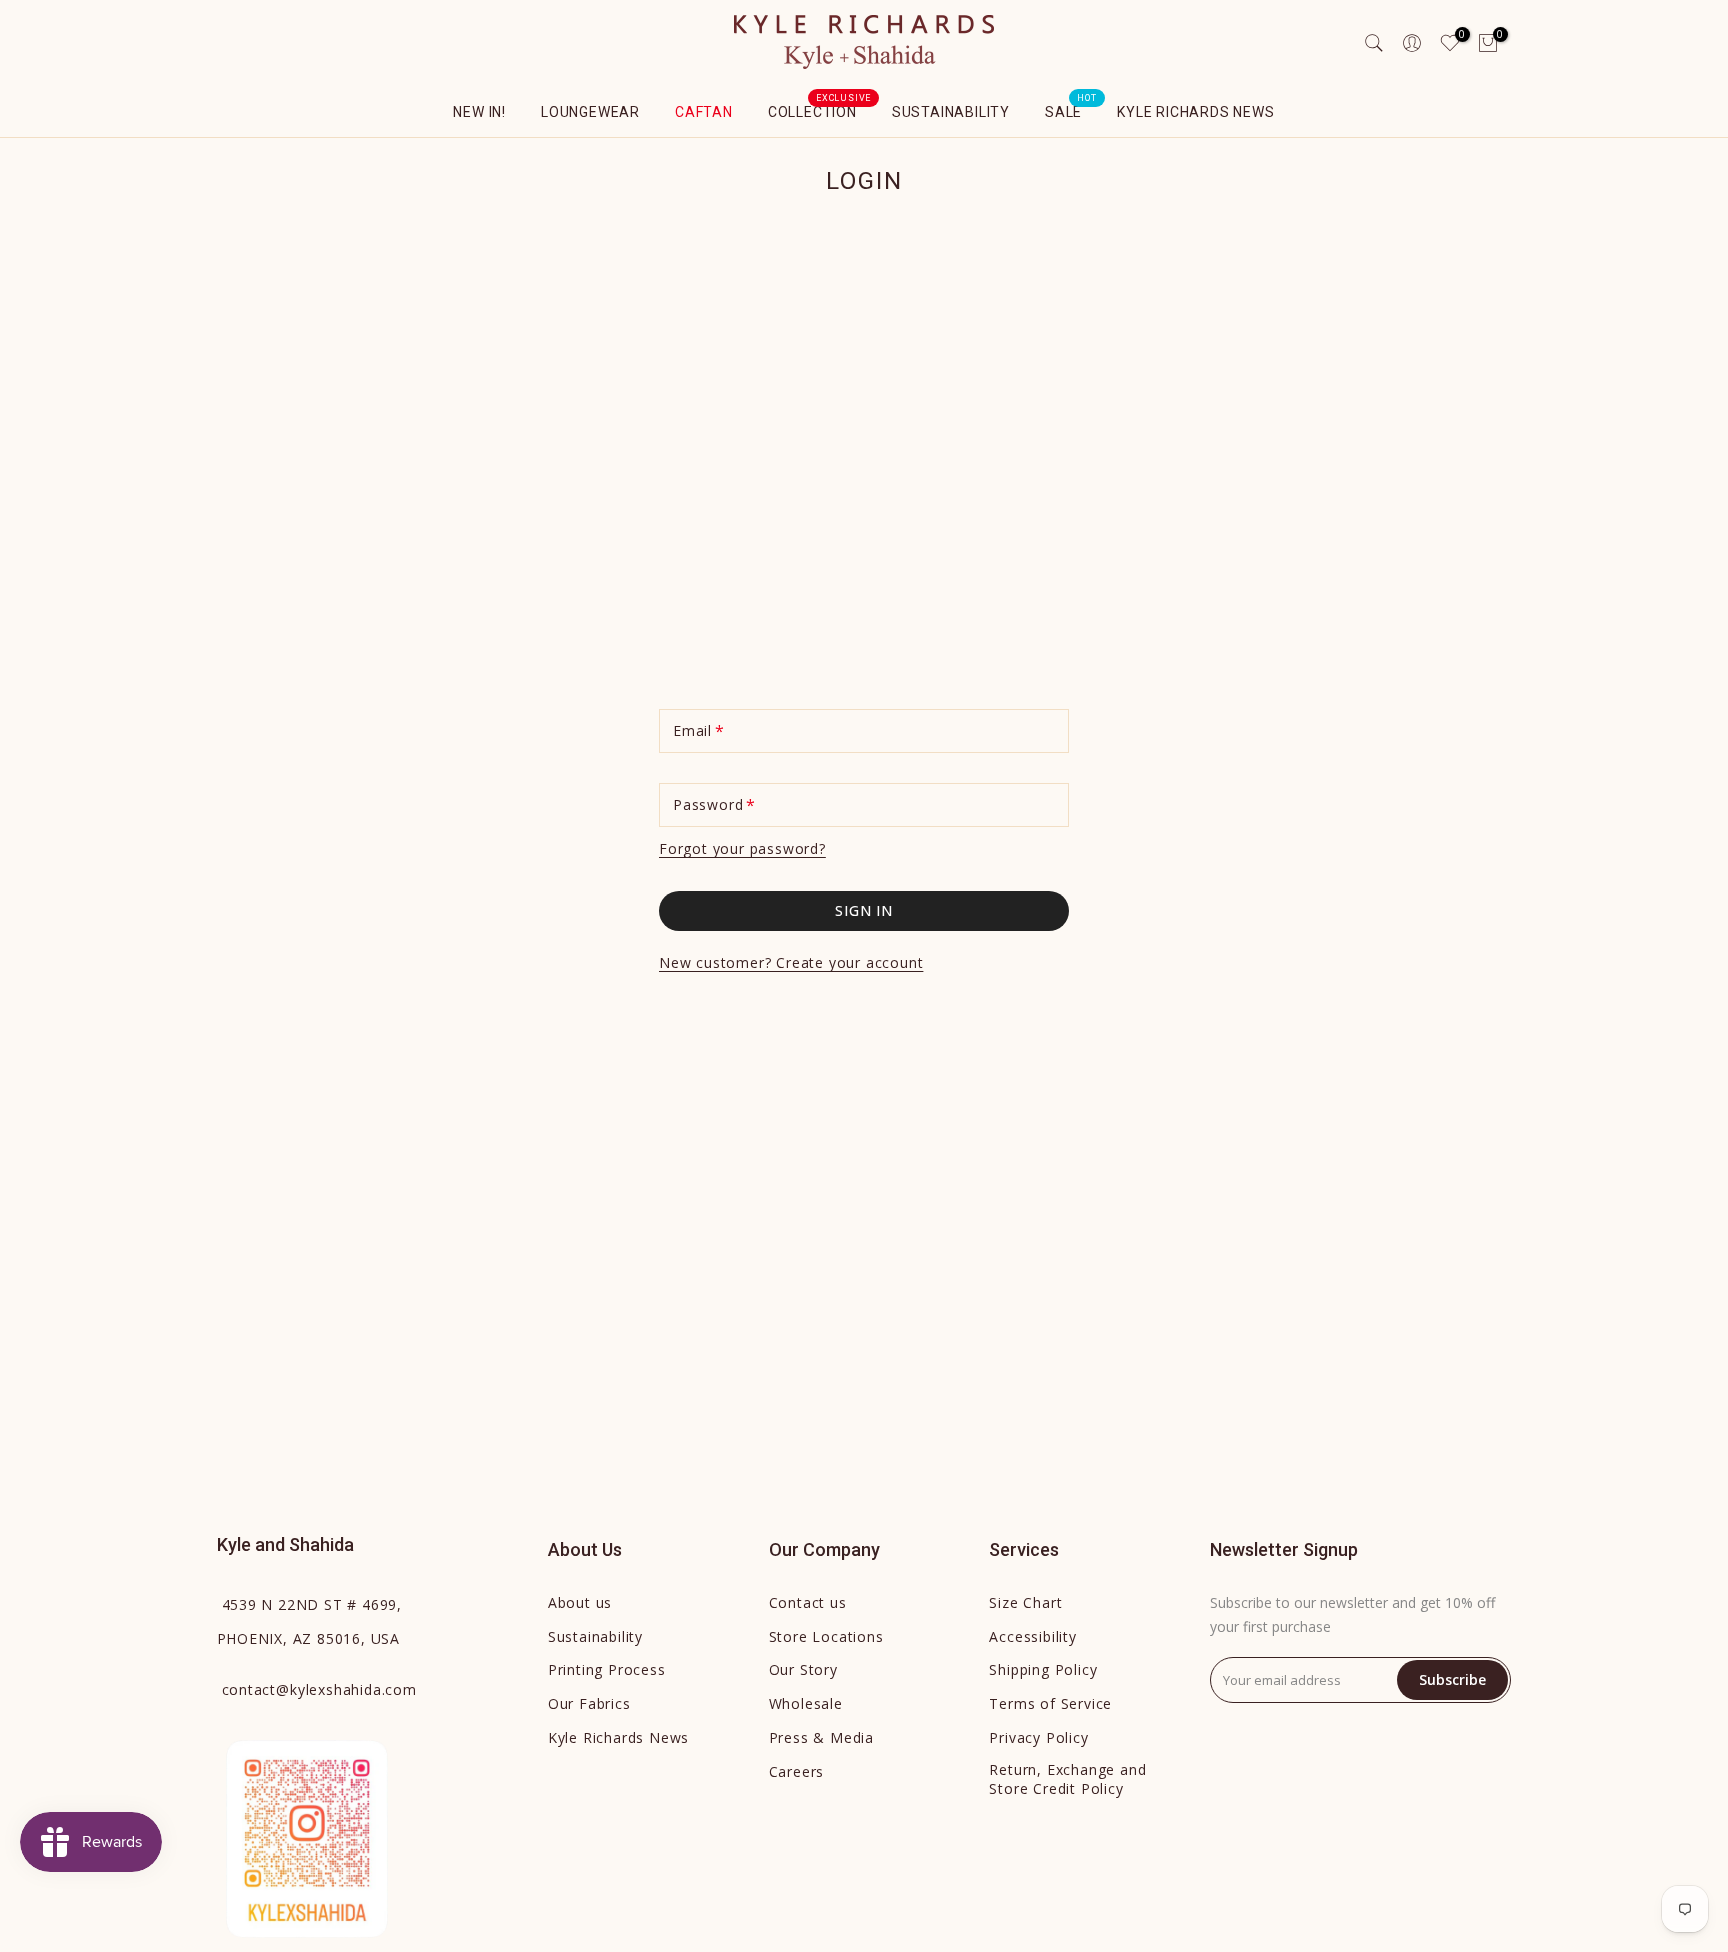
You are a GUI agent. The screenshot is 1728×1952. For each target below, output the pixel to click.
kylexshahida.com (319, 1689)
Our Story (803, 1669)
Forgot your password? (742, 848)
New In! (479, 112)
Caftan (704, 112)
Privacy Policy (1038, 1737)
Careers (797, 1771)
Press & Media (821, 1737)
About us (580, 1602)
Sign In (864, 910)
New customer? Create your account (791, 962)
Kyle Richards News (1195, 112)
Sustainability (951, 112)
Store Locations (826, 1636)
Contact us (808, 1602)
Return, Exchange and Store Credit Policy (1067, 1779)
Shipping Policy (1043, 1669)
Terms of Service (1050, 1703)
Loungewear (590, 112)
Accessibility (1032, 1636)
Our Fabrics (589, 1703)
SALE (1071, 110)
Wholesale (806, 1703)
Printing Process (607, 1669)
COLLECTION (820, 110)
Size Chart (1025, 1602)
